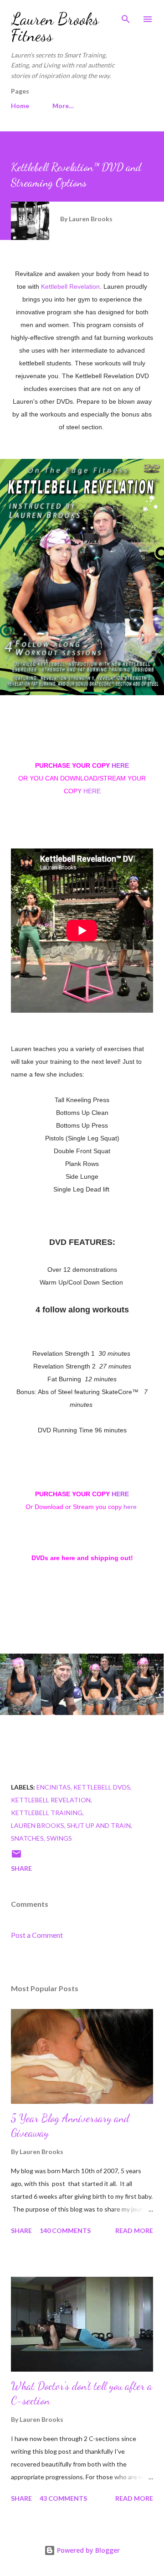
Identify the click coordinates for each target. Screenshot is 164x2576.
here (130, 1507)
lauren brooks (38, 1825)
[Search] (126, 16)
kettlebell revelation (51, 1800)
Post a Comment (37, 1935)
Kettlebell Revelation (70, 286)
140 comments (65, 2230)
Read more (134, 2230)
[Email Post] (16, 1857)
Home (20, 106)
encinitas (54, 1787)
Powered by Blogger (87, 2550)
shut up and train (99, 1825)
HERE (120, 765)
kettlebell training (47, 1813)
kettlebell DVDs (102, 1787)
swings (59, 1838)
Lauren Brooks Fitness (55, 27)
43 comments (63, 2498)
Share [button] (21, 1868)
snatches (27, 1838)
